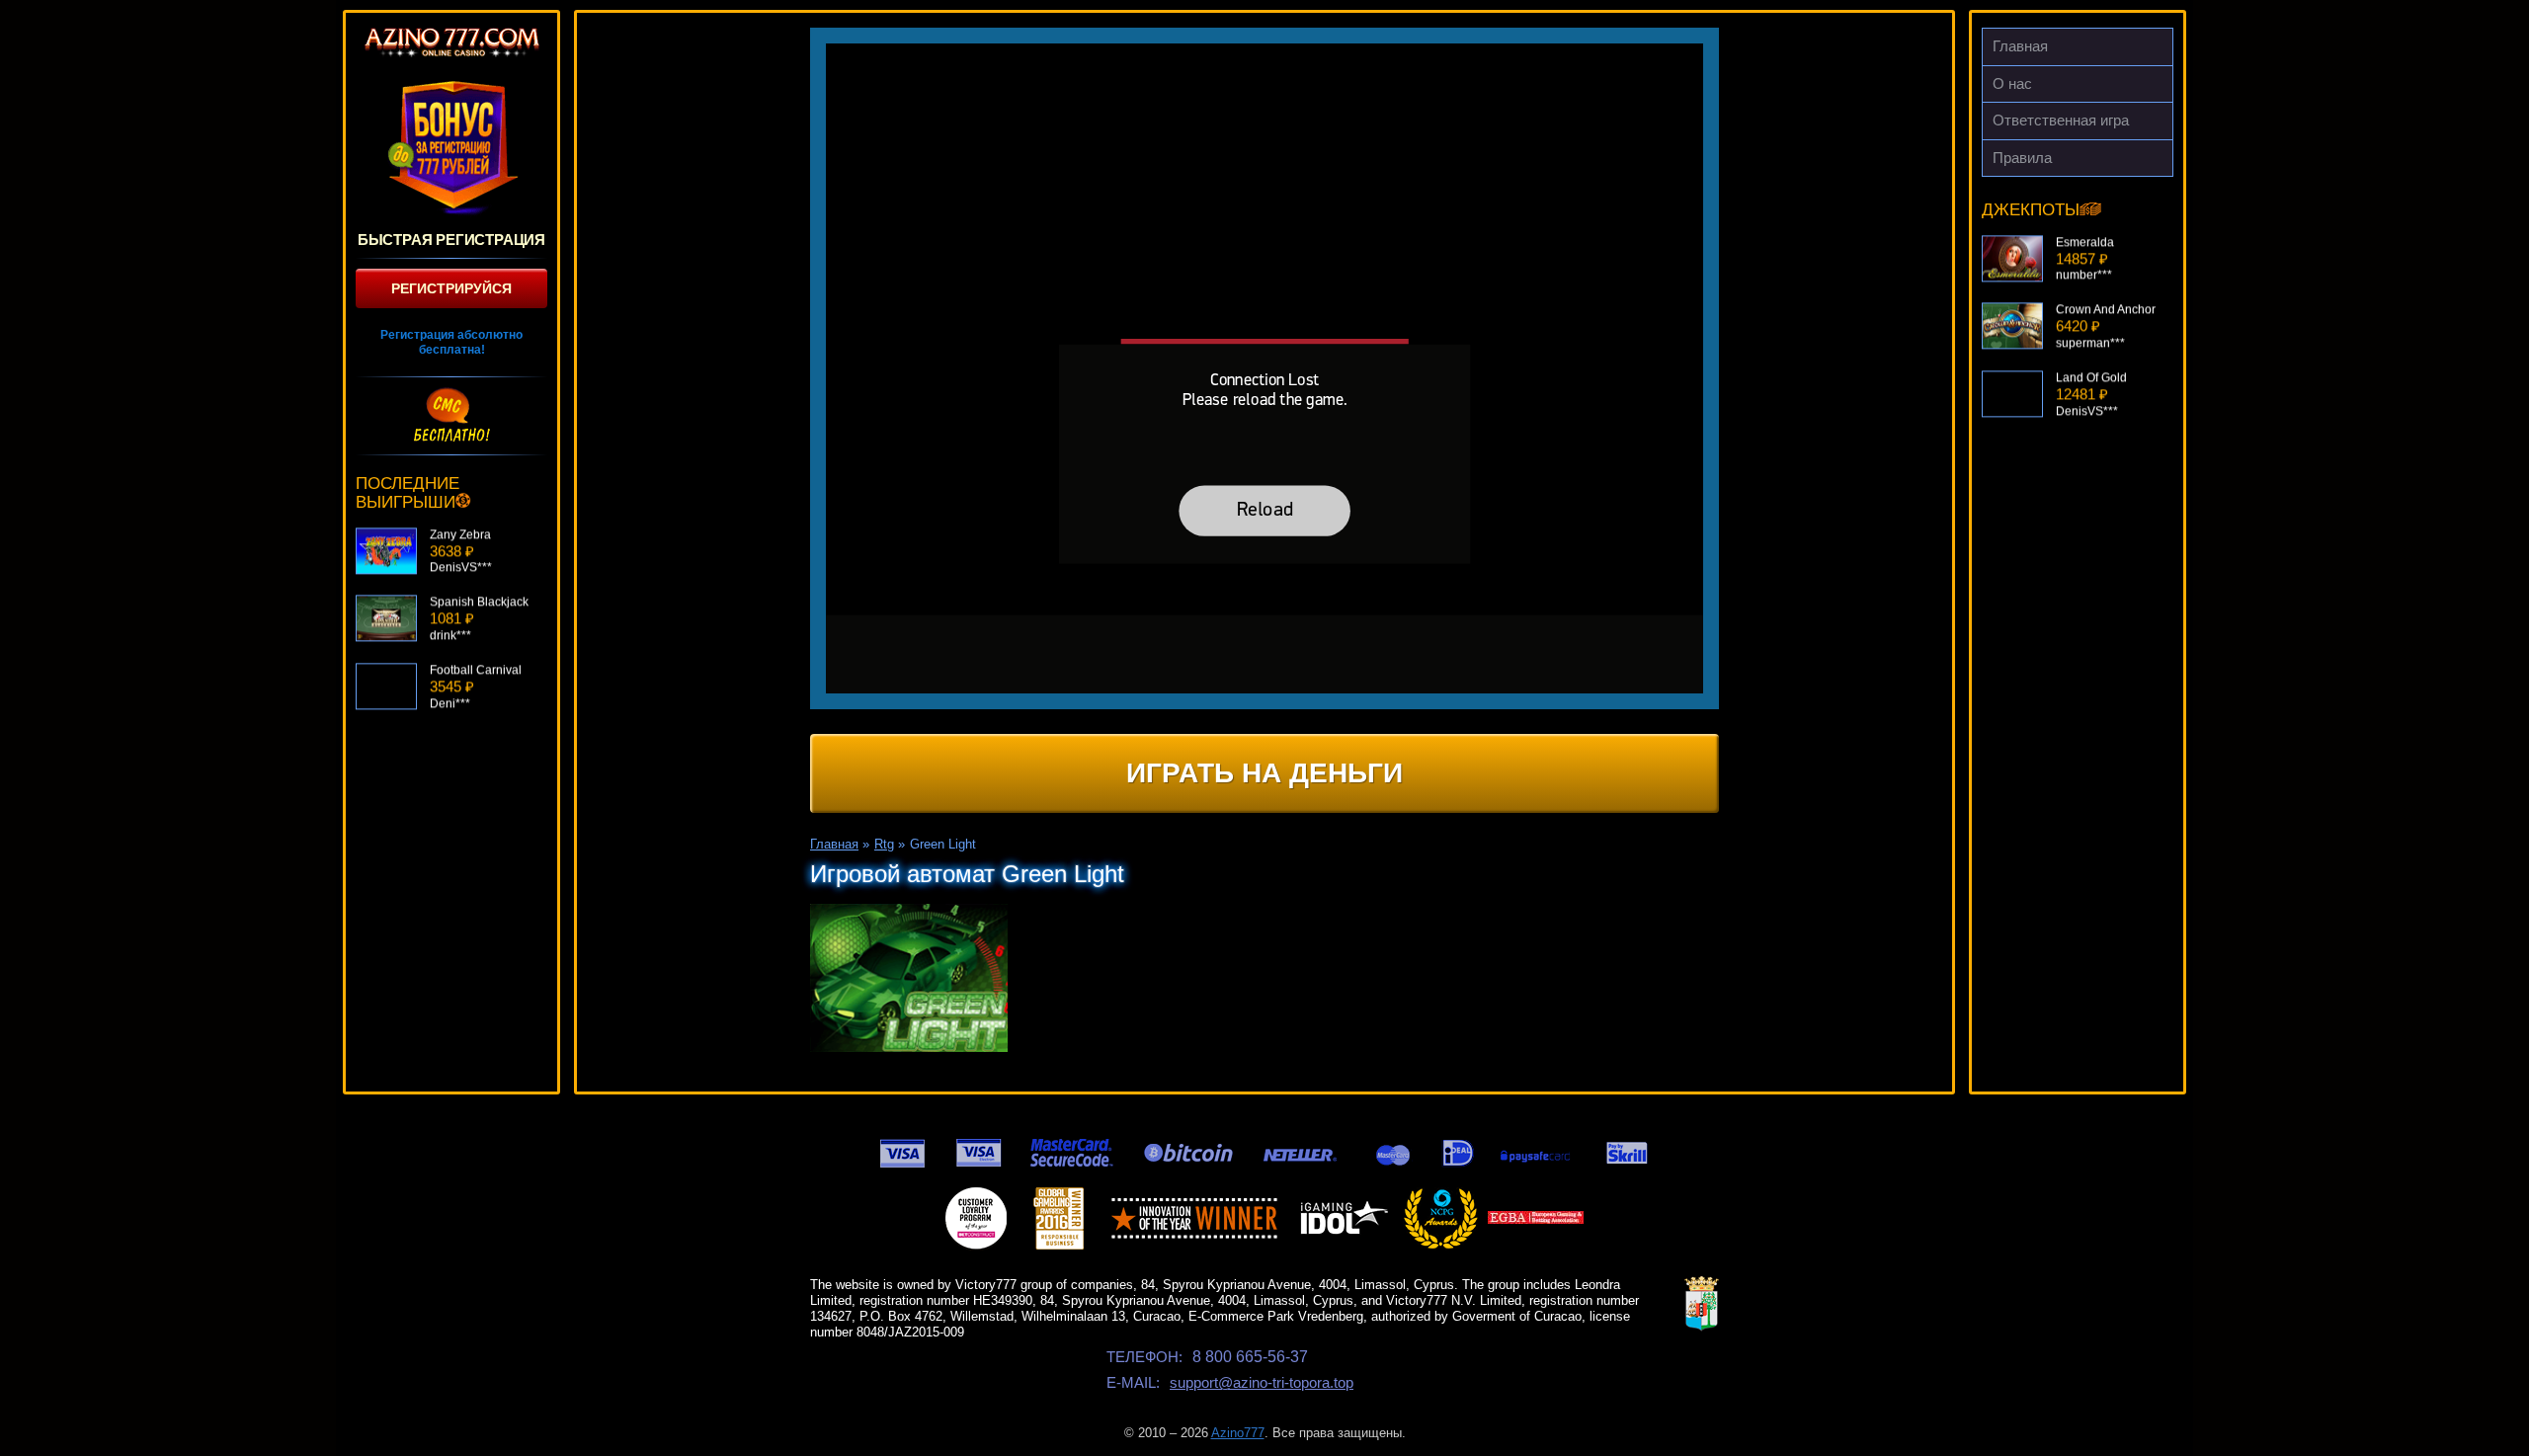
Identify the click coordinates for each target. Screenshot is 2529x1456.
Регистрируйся (451, 288)
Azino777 (1238, 1433)
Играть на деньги (1264, 773)
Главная (2020, 46)
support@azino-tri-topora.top (1262, 1382)
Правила (2022, 158)
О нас (2012, 83)
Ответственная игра (2061, 120)
